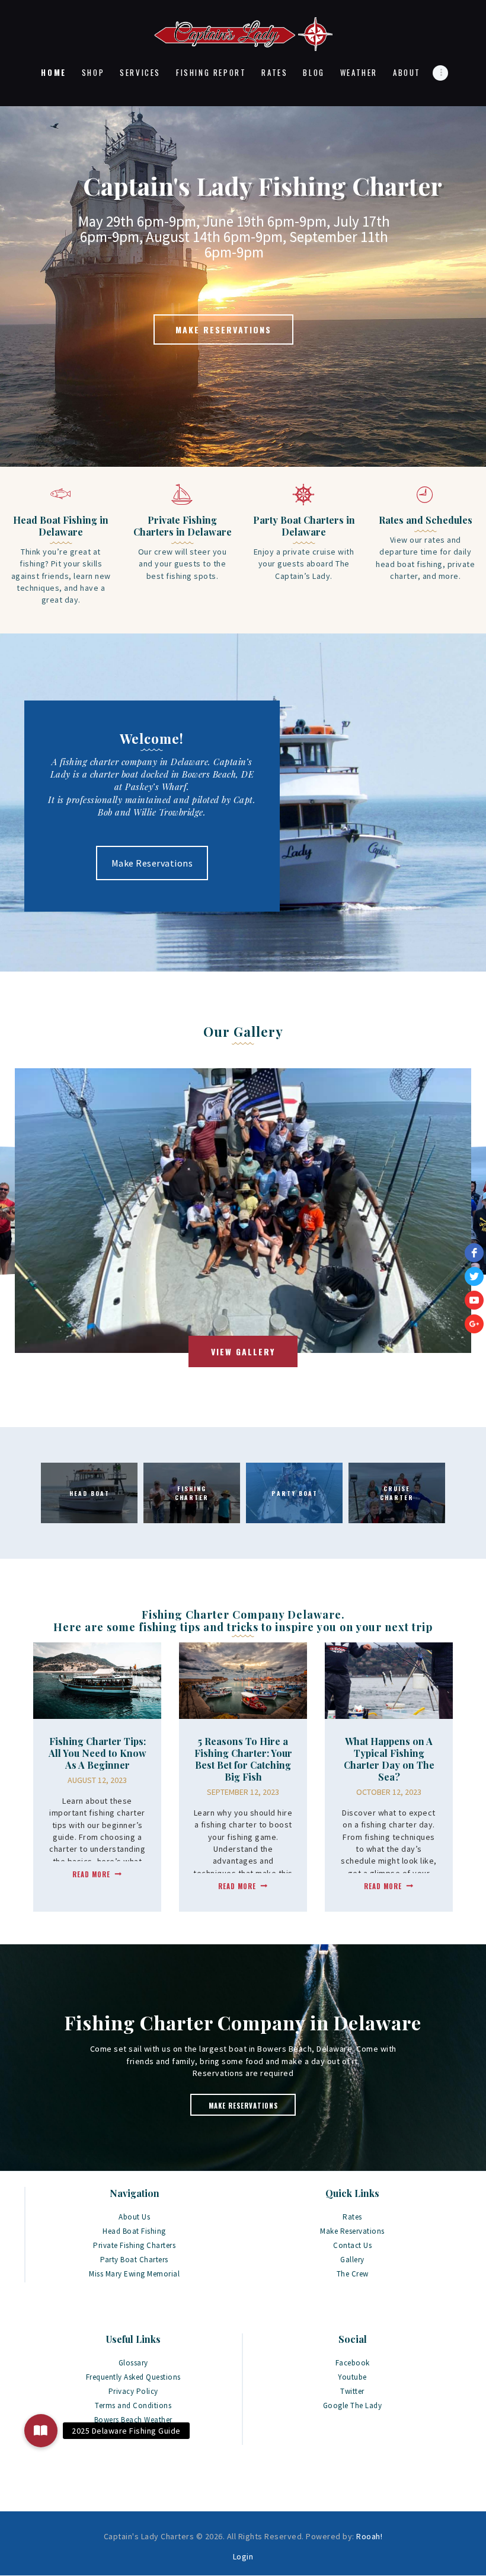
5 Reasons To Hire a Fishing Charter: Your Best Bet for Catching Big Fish (243, 1759)
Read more (91, 1874)
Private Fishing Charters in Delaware (183, 526)
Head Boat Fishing (134, 2231)
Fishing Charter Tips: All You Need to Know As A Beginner (97, 1753)
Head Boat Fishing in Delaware (61, 526)
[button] (41, 2431)
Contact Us (352, 2245)
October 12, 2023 (389, 1792)
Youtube (352, 2377)
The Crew (353, 2274)
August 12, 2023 (97, 1780)
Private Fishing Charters (134, 2245)
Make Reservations (152, 863)
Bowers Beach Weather (133, 2420)
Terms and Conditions (133, 2405)
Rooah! (369, 2536)
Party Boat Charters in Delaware (304, 526)
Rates (352, 2217)
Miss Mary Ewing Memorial (134, 2274)
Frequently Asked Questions (133, 2377)
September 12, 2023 (243, 1792)
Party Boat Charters (134, 2260)
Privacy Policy (133, 2391)
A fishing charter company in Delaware (130, 762)
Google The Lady (353, 2405)
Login (243, 2556)
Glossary (133, 2363)
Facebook (353, 2363)
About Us (134, 2217)
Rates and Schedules (426, 520)
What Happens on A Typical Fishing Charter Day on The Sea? (389, 1759)
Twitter (352, 2391)
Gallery (352, 2260)
